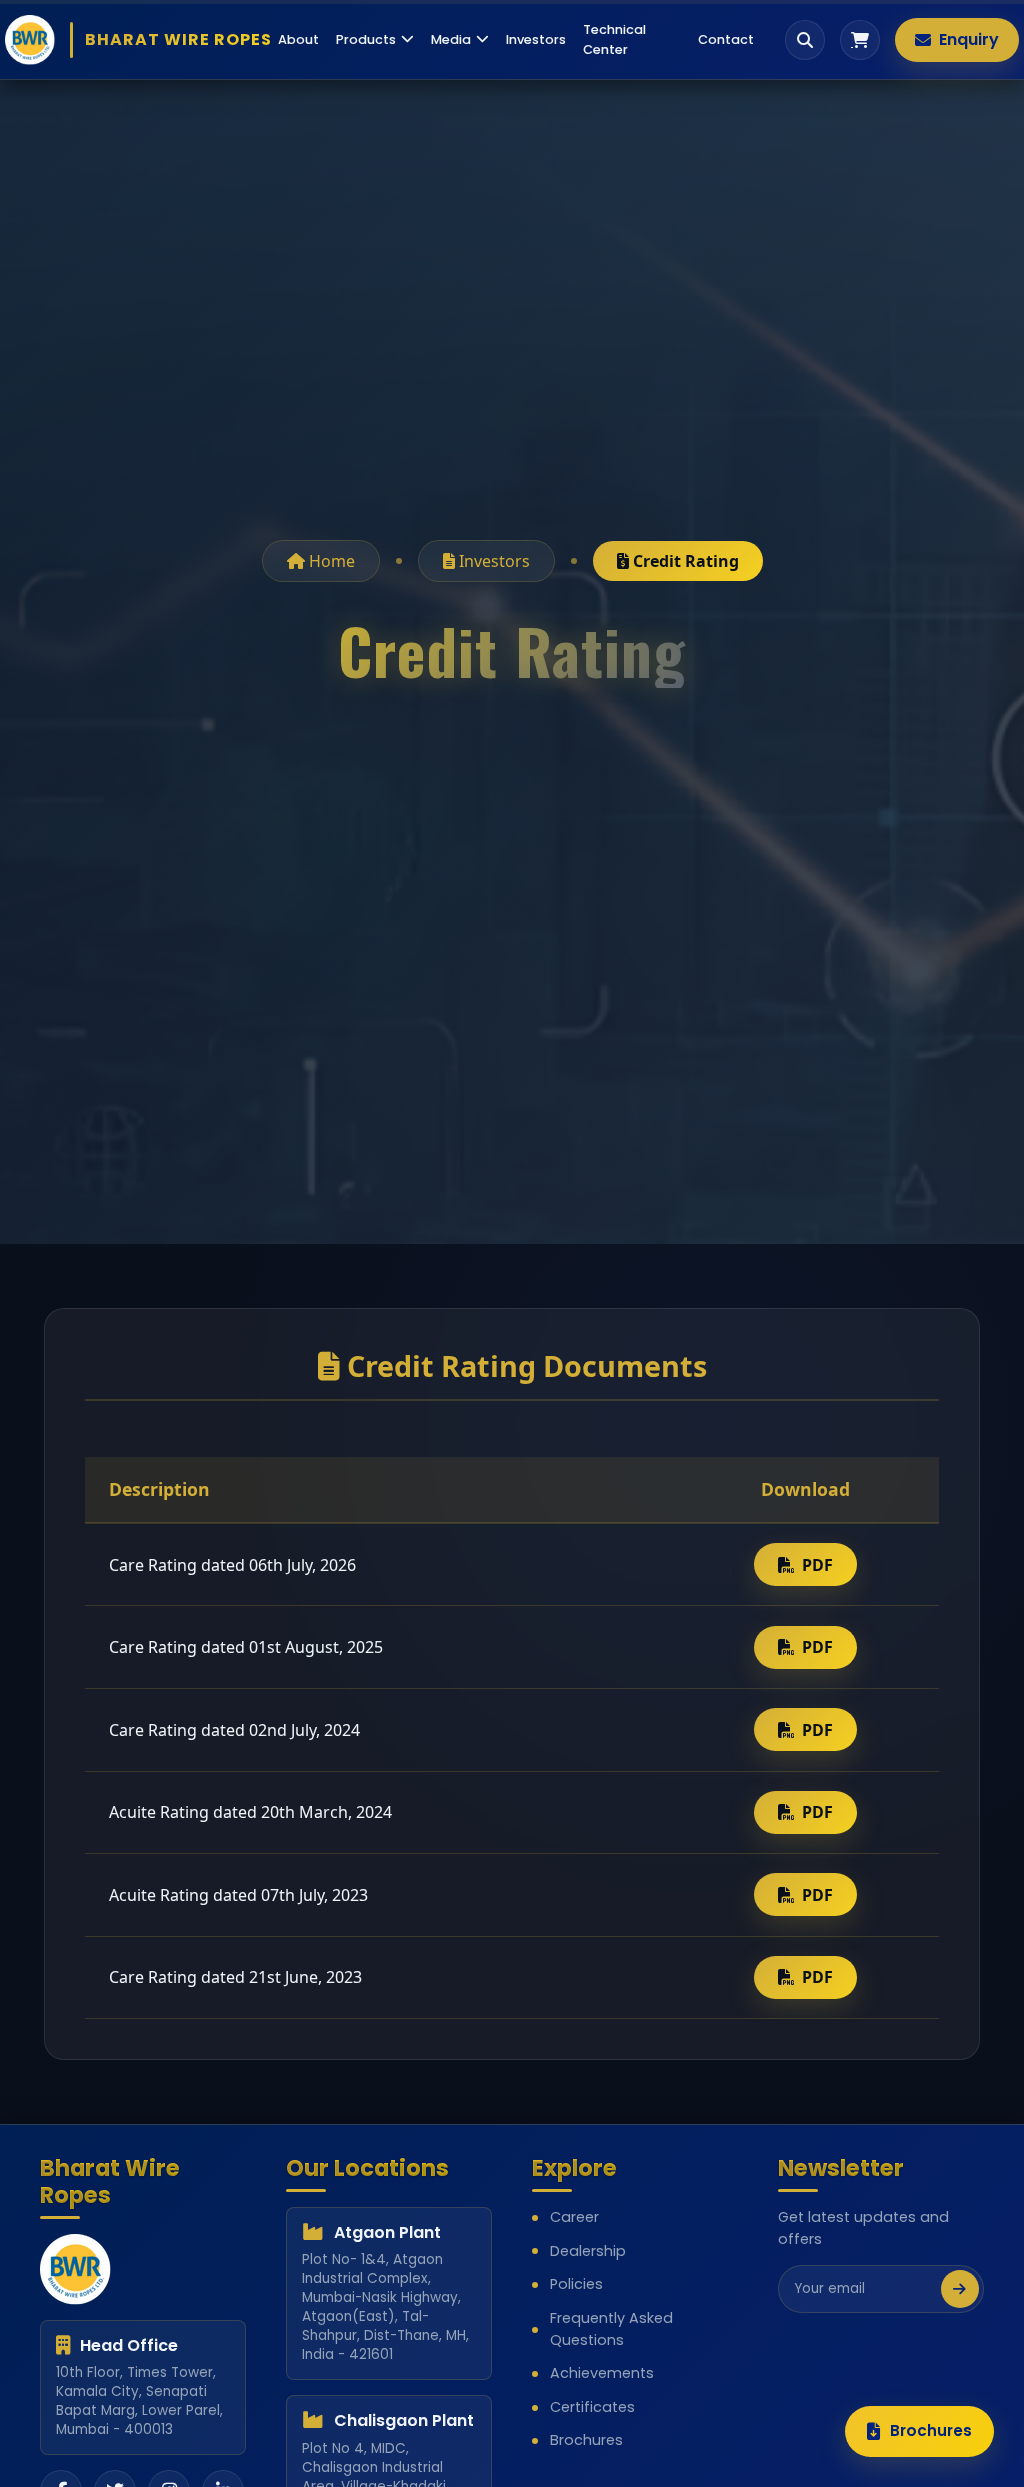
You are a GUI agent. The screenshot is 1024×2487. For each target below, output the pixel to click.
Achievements (602, 2373)
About (298, 39)
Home (330, 561)
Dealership (588, 2251)
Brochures (586, 2440)
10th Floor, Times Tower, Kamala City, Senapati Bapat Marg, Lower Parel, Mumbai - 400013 (139, 2401)
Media (451, 39)
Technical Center (614, 39)
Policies (576, 2284)
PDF (817, 1565)
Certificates (592, 2407)
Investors (536, 39)
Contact (726, 39)
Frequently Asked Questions (611, 2329)
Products (366, 39)
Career (574, 2217)
